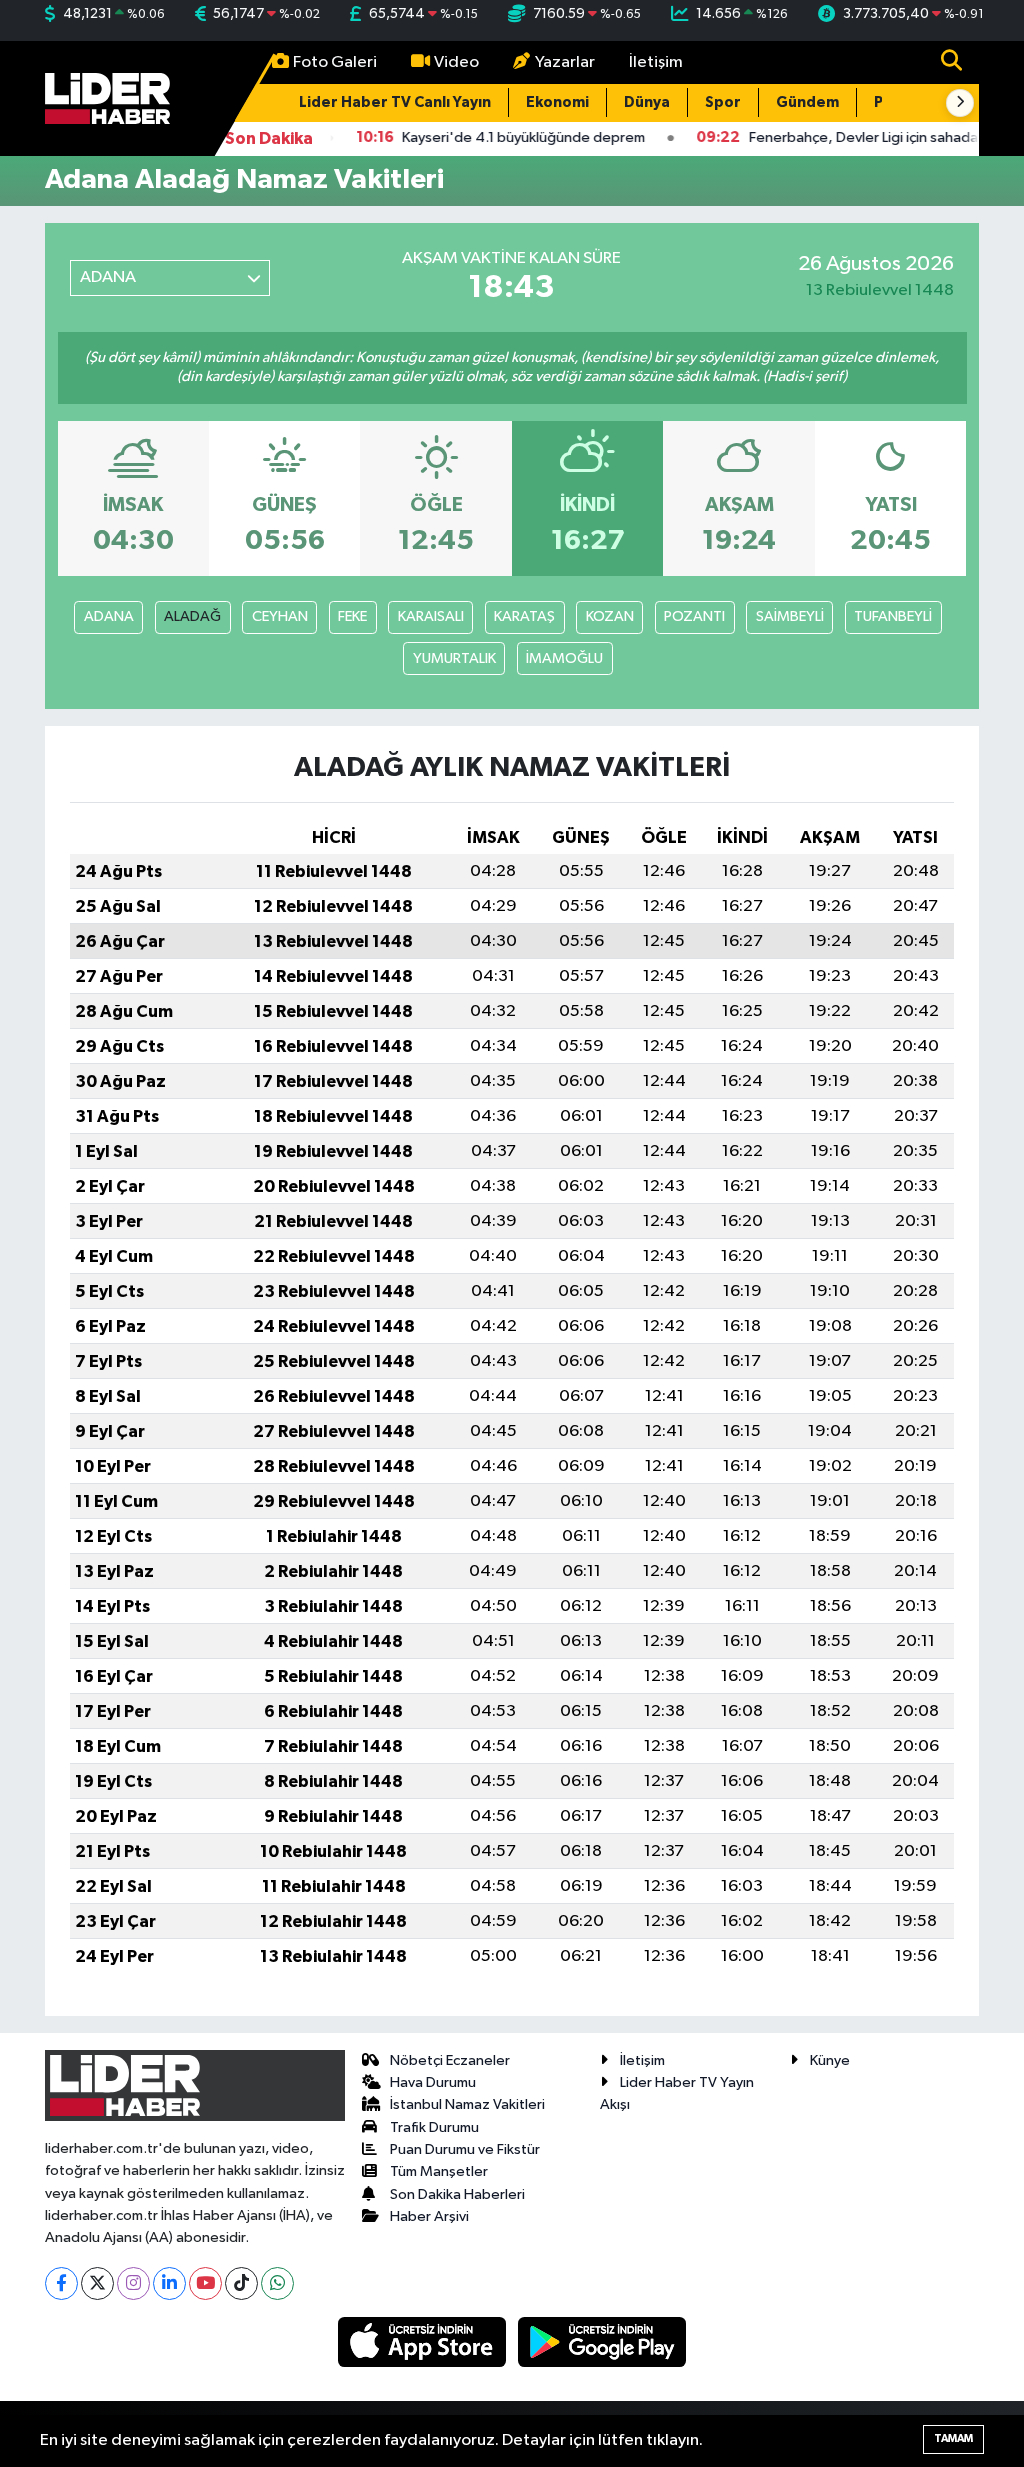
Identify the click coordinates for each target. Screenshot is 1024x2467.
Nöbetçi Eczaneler (450, 2060)
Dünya (647, 102)
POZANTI (694, 616)
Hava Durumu (433, 2082)
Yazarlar (565, 62)
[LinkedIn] (169, 2283)
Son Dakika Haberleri (457, 2194)
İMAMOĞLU (564, 658)
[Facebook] (61, 2283)
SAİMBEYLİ (790, 616)
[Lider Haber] (107, 97)
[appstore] (424, 2341)
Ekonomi (557, 102)
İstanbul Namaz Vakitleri (467, 2104)
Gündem (807, 102)
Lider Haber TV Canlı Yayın (395, 102)
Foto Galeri (335, 62)
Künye (830, 2060)
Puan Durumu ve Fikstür (465, 2149)
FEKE (352, 616)
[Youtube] (205, 2283)
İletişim (656, 62)
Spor (723, 102)
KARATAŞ (524, 616)
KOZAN (610, 616)
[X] (97, 2283)
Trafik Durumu (434, 2127)
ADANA (109, 616)
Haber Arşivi (429, 2216)
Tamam (953, 2438)
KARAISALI (431, 616)
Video (456, 62)
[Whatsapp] (277, 2283)
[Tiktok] (241, 2283)
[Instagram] (133, 2283)
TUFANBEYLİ (893, 616)
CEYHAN (280, 616)
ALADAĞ (192, 616)
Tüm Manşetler (439, 2171)
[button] (960, 103)
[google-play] (602, 2341)
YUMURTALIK (454, 658)
